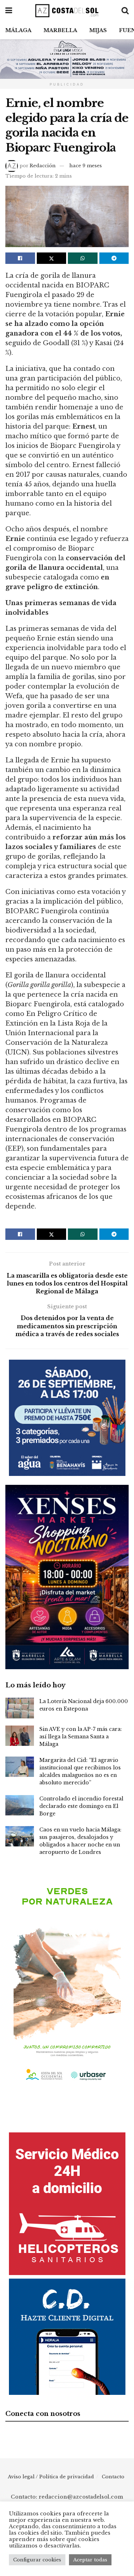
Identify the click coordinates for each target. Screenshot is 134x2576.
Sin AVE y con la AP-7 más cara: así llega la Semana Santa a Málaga (81, 1737)
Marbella (60, 30)
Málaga (18, 30)
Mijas (98, 30)
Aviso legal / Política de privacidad (51, 2477)
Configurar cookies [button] (37, 2560)
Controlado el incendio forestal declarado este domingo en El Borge (81, 1806)
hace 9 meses (86, 166)
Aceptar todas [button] (90, 2560)
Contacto (113, 2477)
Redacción (43, 166)
